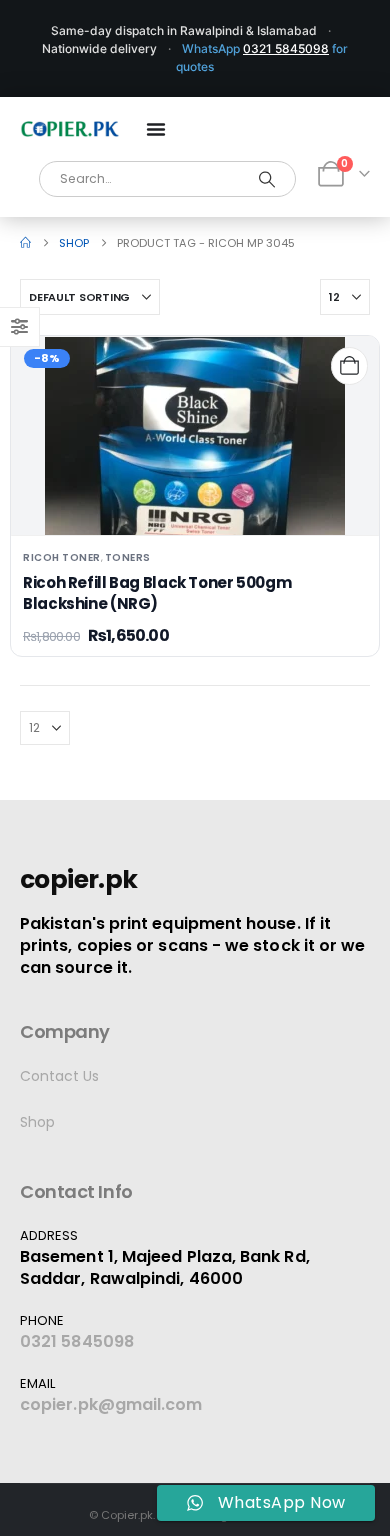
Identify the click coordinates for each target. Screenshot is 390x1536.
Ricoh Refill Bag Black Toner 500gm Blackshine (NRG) (157, 592)
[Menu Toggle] (156, 129)
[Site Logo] (70, 129)
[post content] (195, 436)
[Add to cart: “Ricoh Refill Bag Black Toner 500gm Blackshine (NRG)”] (349, 365)
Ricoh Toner (62, 557)
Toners (128, 557)
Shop (37, 1122)
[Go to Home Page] (25, 243)
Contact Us (59, 1076)
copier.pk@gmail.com (111, 1404)
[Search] (267, 179)
